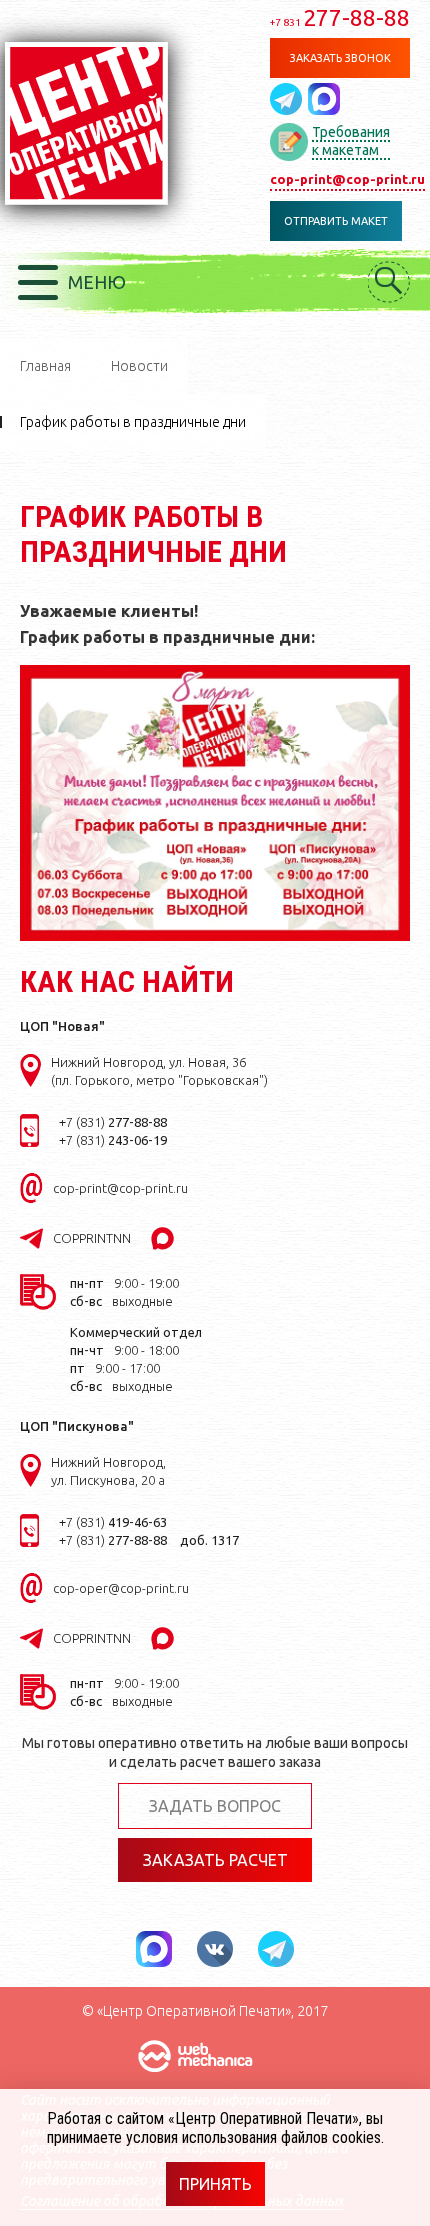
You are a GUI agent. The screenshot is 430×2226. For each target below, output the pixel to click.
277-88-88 (340, 17)
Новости (139, 366)
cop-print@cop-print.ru (347, 179)
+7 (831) (113, 1122)
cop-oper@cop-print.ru (121, 1588)
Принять (215, 2184)
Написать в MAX (324, 99)
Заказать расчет (215, 1860)
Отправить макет (336, 221)
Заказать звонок (340, 58)
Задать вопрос (215, 1806)
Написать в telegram (289, 99)
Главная (45, 366)
